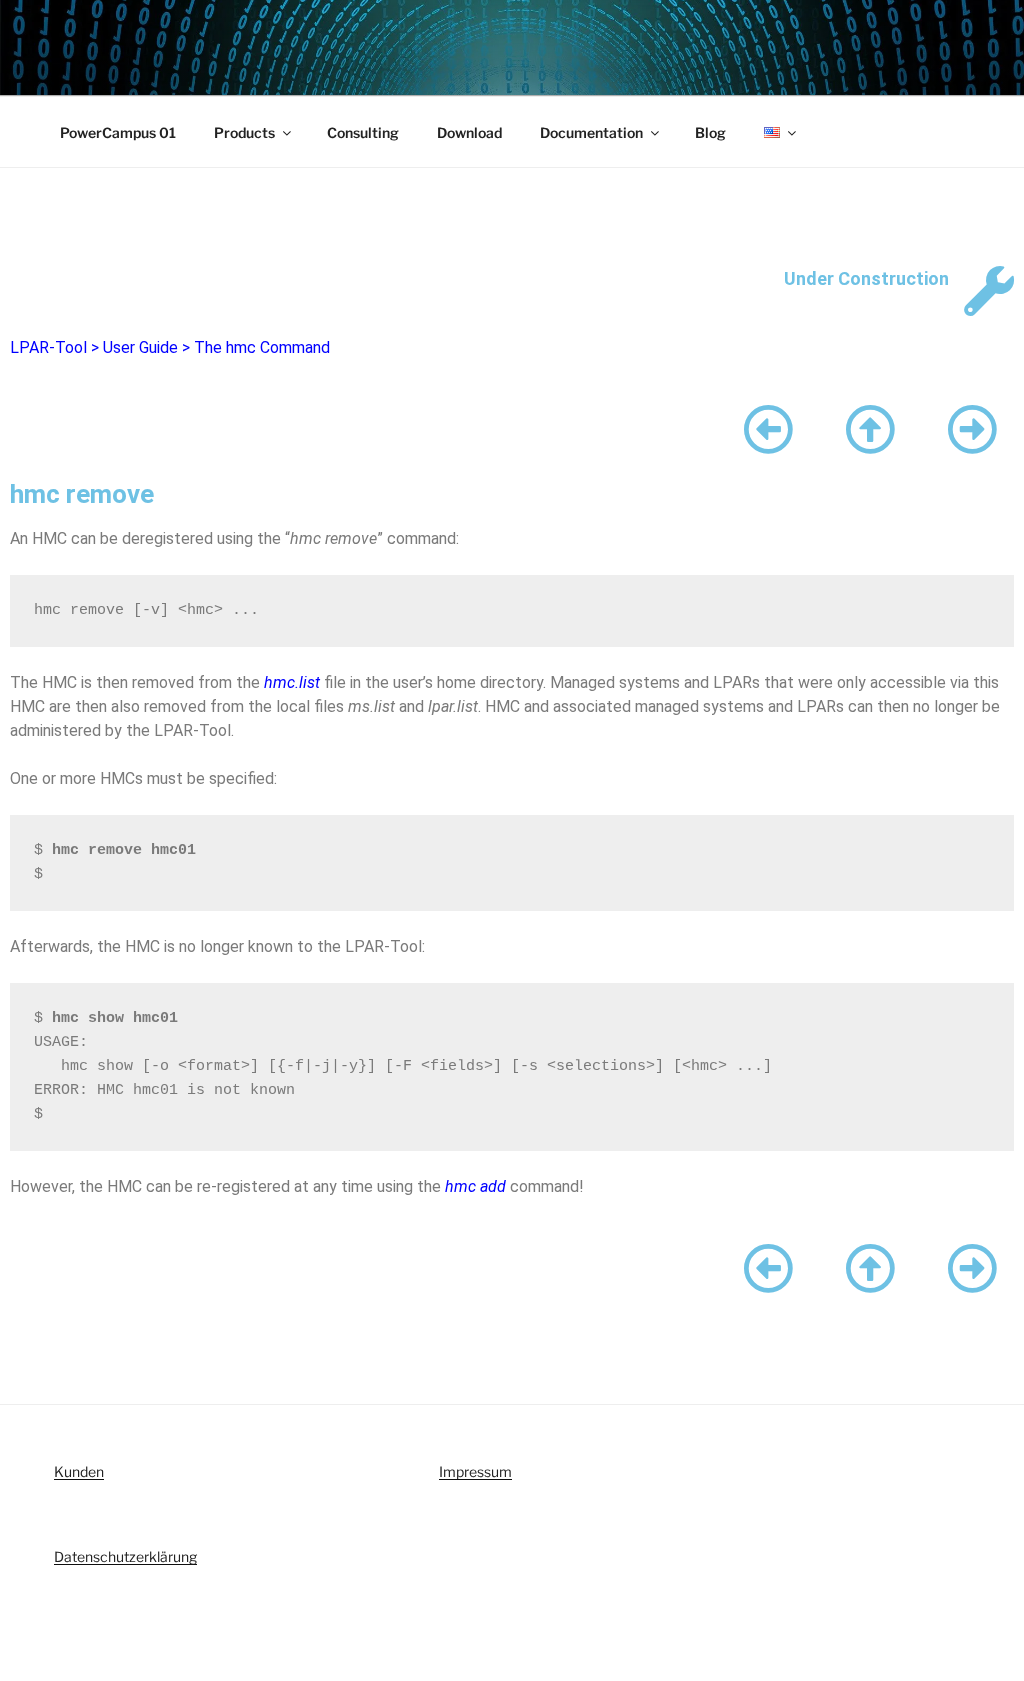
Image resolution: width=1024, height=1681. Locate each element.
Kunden (79, 1471)
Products (244, 132)
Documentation (591, 132)
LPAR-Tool (48, 347)
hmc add (475, 1186)
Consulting (363, 132)
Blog (710, 132)
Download (469, 132)
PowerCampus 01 (118, 132)
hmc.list (292, 682)
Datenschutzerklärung (125, 1556)
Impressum (475, 1471)
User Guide (140, 347)
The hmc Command (262, 347)
